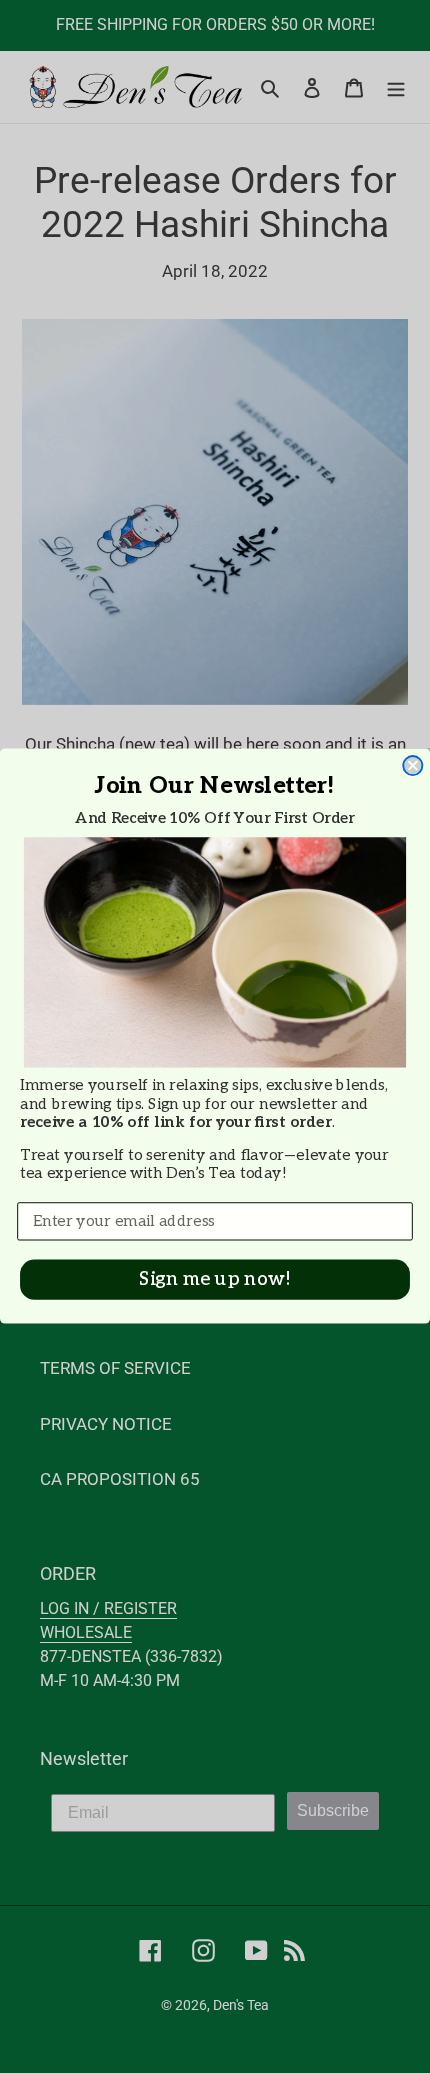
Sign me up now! (215, 1280)
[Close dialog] (412, 766)
